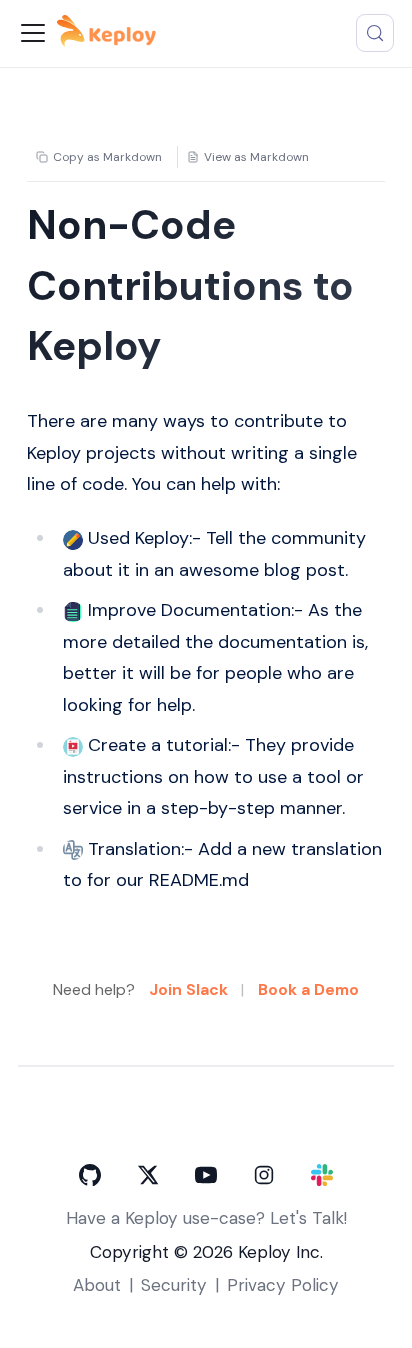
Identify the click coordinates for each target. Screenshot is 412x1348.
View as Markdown (256, 157)
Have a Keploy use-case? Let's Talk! (206, 1218)
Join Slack (188, 989)
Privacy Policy (283, 1285)
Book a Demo (308, 989)
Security (174, 1285)
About (97, 1285)
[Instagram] (264, 1175)
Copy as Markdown (107, 157)
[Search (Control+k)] (375, 33)
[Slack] (322, 1175)
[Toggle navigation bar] (33, 33)
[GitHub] (90, 1175)
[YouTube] (206, 1175)
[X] (148, 1175)
